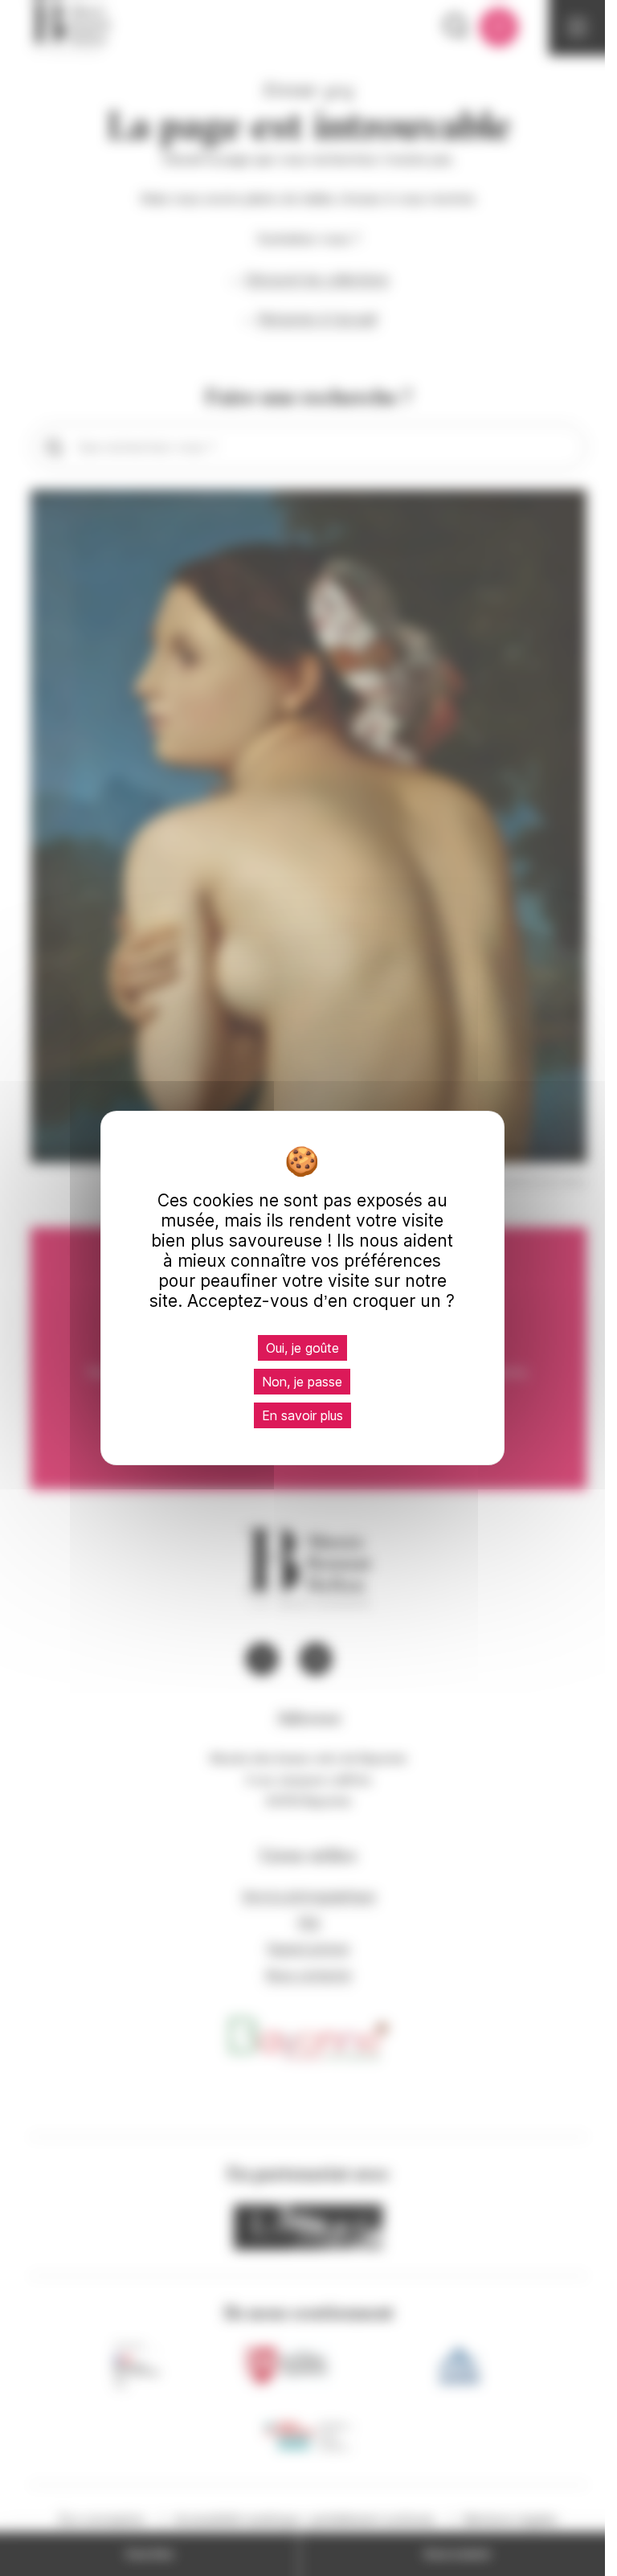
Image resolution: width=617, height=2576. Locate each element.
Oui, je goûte (302, 1348)
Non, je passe (302, 1382)
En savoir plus (302, 1415)
